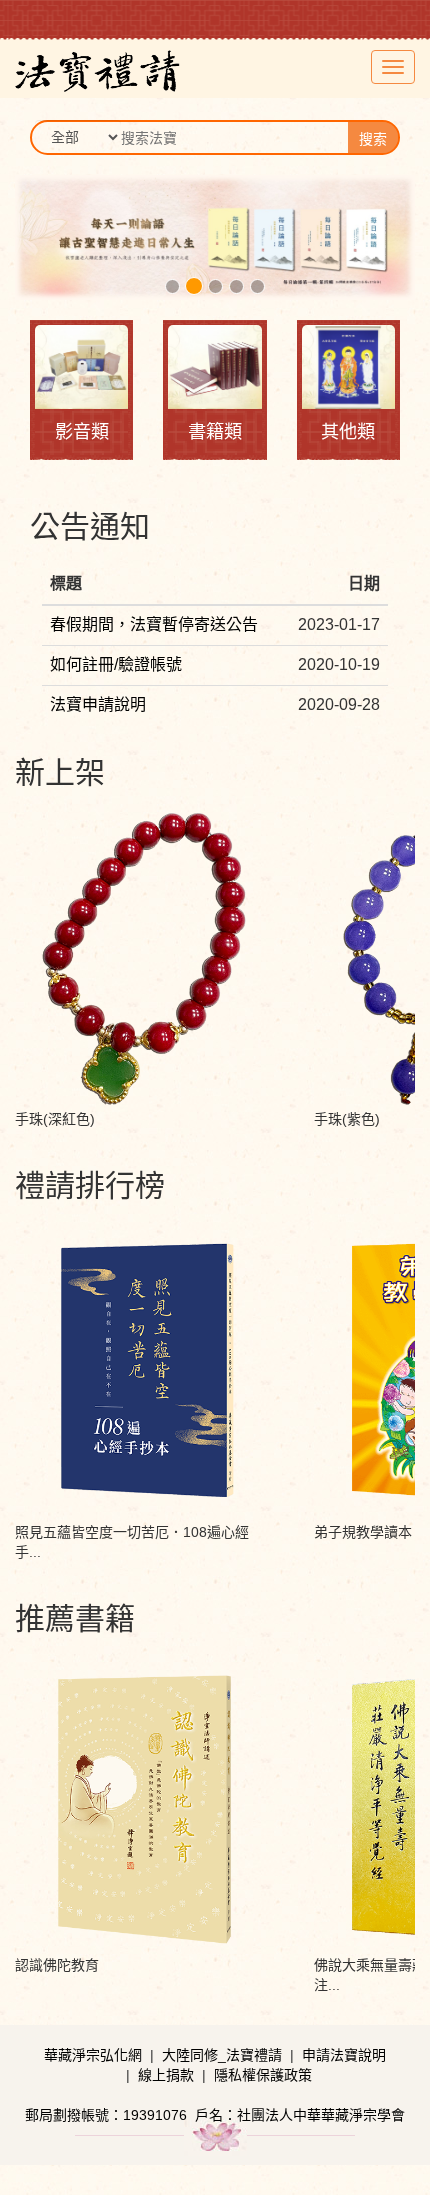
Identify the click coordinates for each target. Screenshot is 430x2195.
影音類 (82, 432)
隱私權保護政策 (263, 2075)
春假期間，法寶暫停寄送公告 (154, 624)
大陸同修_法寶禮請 (222, 2055)
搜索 (373, 139)
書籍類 (215, 432)
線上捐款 (166, 2075)
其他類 (348, 432)
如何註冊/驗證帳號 (116, 664)
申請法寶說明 (344, 2055)
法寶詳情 (144, 866)
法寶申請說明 (98, 704)
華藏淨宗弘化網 (93, 2055)
